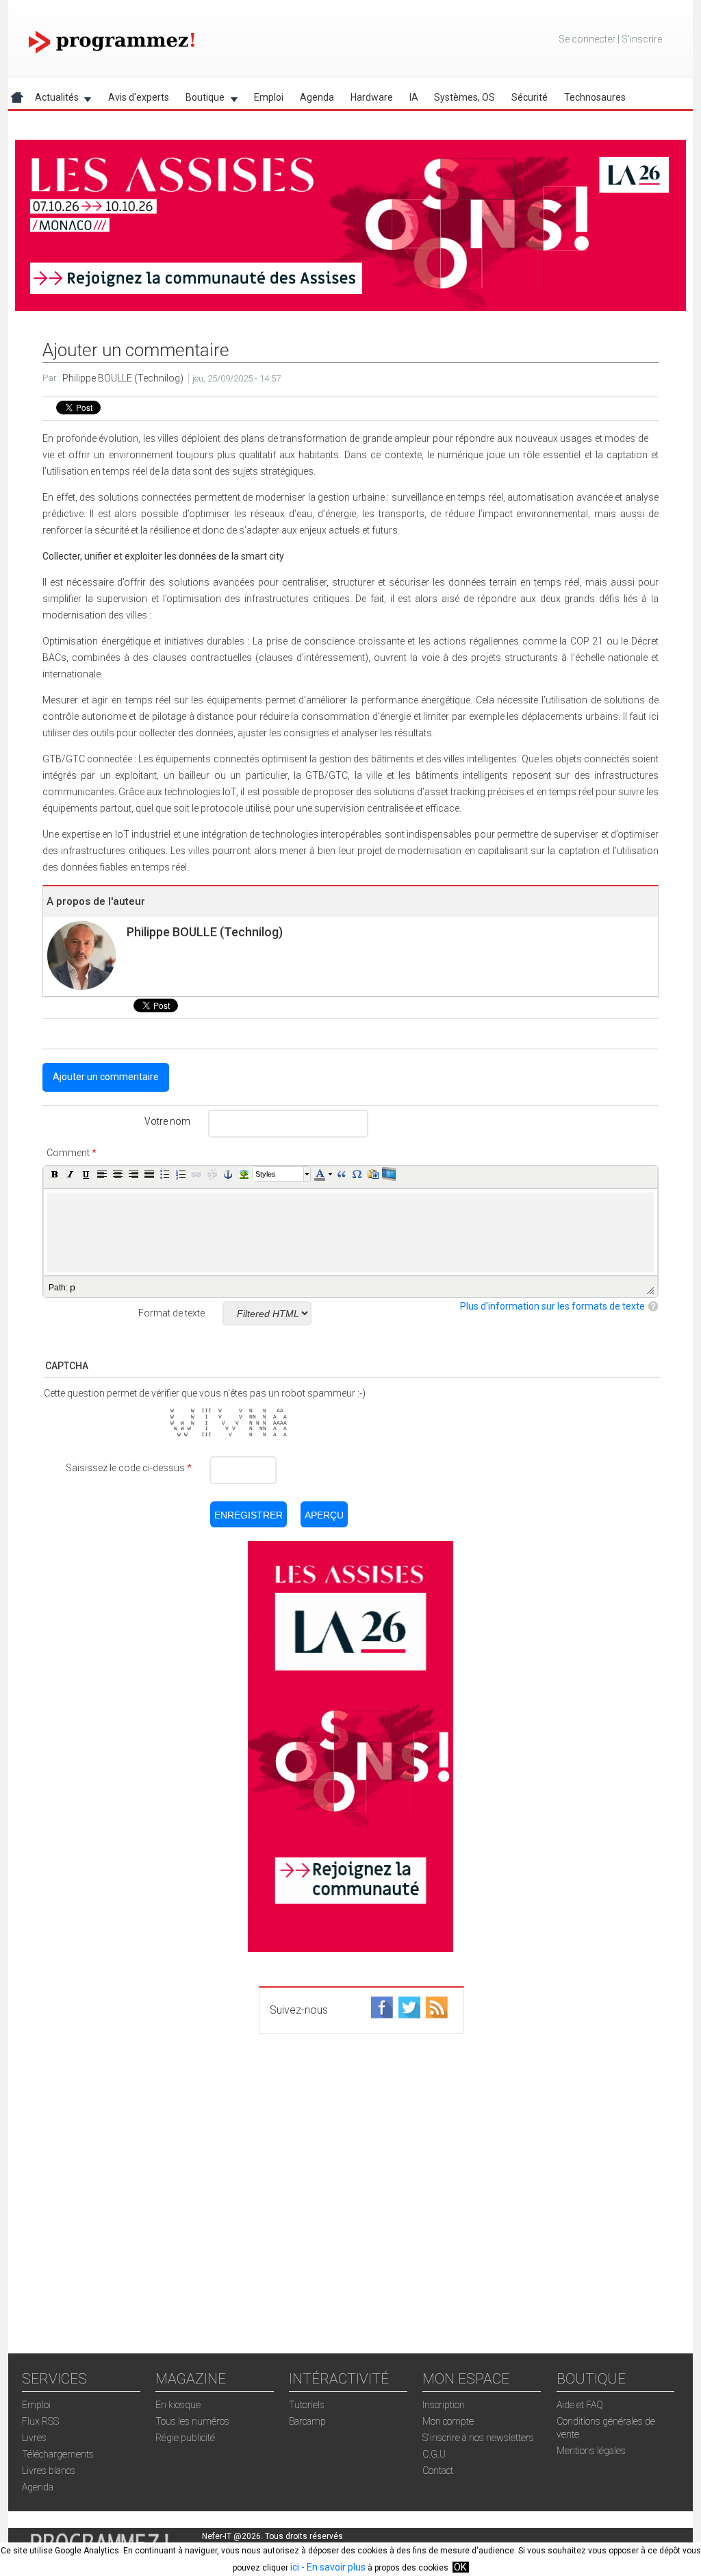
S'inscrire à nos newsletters (478, 2438)
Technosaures (595, 97)
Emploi (269, 97)
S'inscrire (642, 39)
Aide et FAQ (580, 2405)
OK (460, 2567)
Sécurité (530, 97)
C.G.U (434, 2454)
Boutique (201, 100)
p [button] (73, 1287)
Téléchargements (58, 2454)
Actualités (53, 100)
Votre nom (167, 1121)
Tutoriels (307, 2405)
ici (295, 2567)
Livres (34, 2438)
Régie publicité (185, 2438)
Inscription (444, 2405)
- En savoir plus (332, 2567)
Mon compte (448, 2421)
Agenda (317, 97)
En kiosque (178, 2405)
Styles (266, 1174)
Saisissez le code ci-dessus (129, 1468)
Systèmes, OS (464, 97)
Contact (438, 2471)
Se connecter (587, 39)
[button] (55, 1174)
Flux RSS (40, 2421)
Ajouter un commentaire (106, 1077)
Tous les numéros (192, 2421)
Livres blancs (49, 2471)
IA (414, 97)
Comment (72, 1153)
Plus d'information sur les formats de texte (552, 1306)
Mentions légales (591, 2451)
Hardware (372, 97)
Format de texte (171, 1313)
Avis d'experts (139, 97)
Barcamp (307, 2421)
